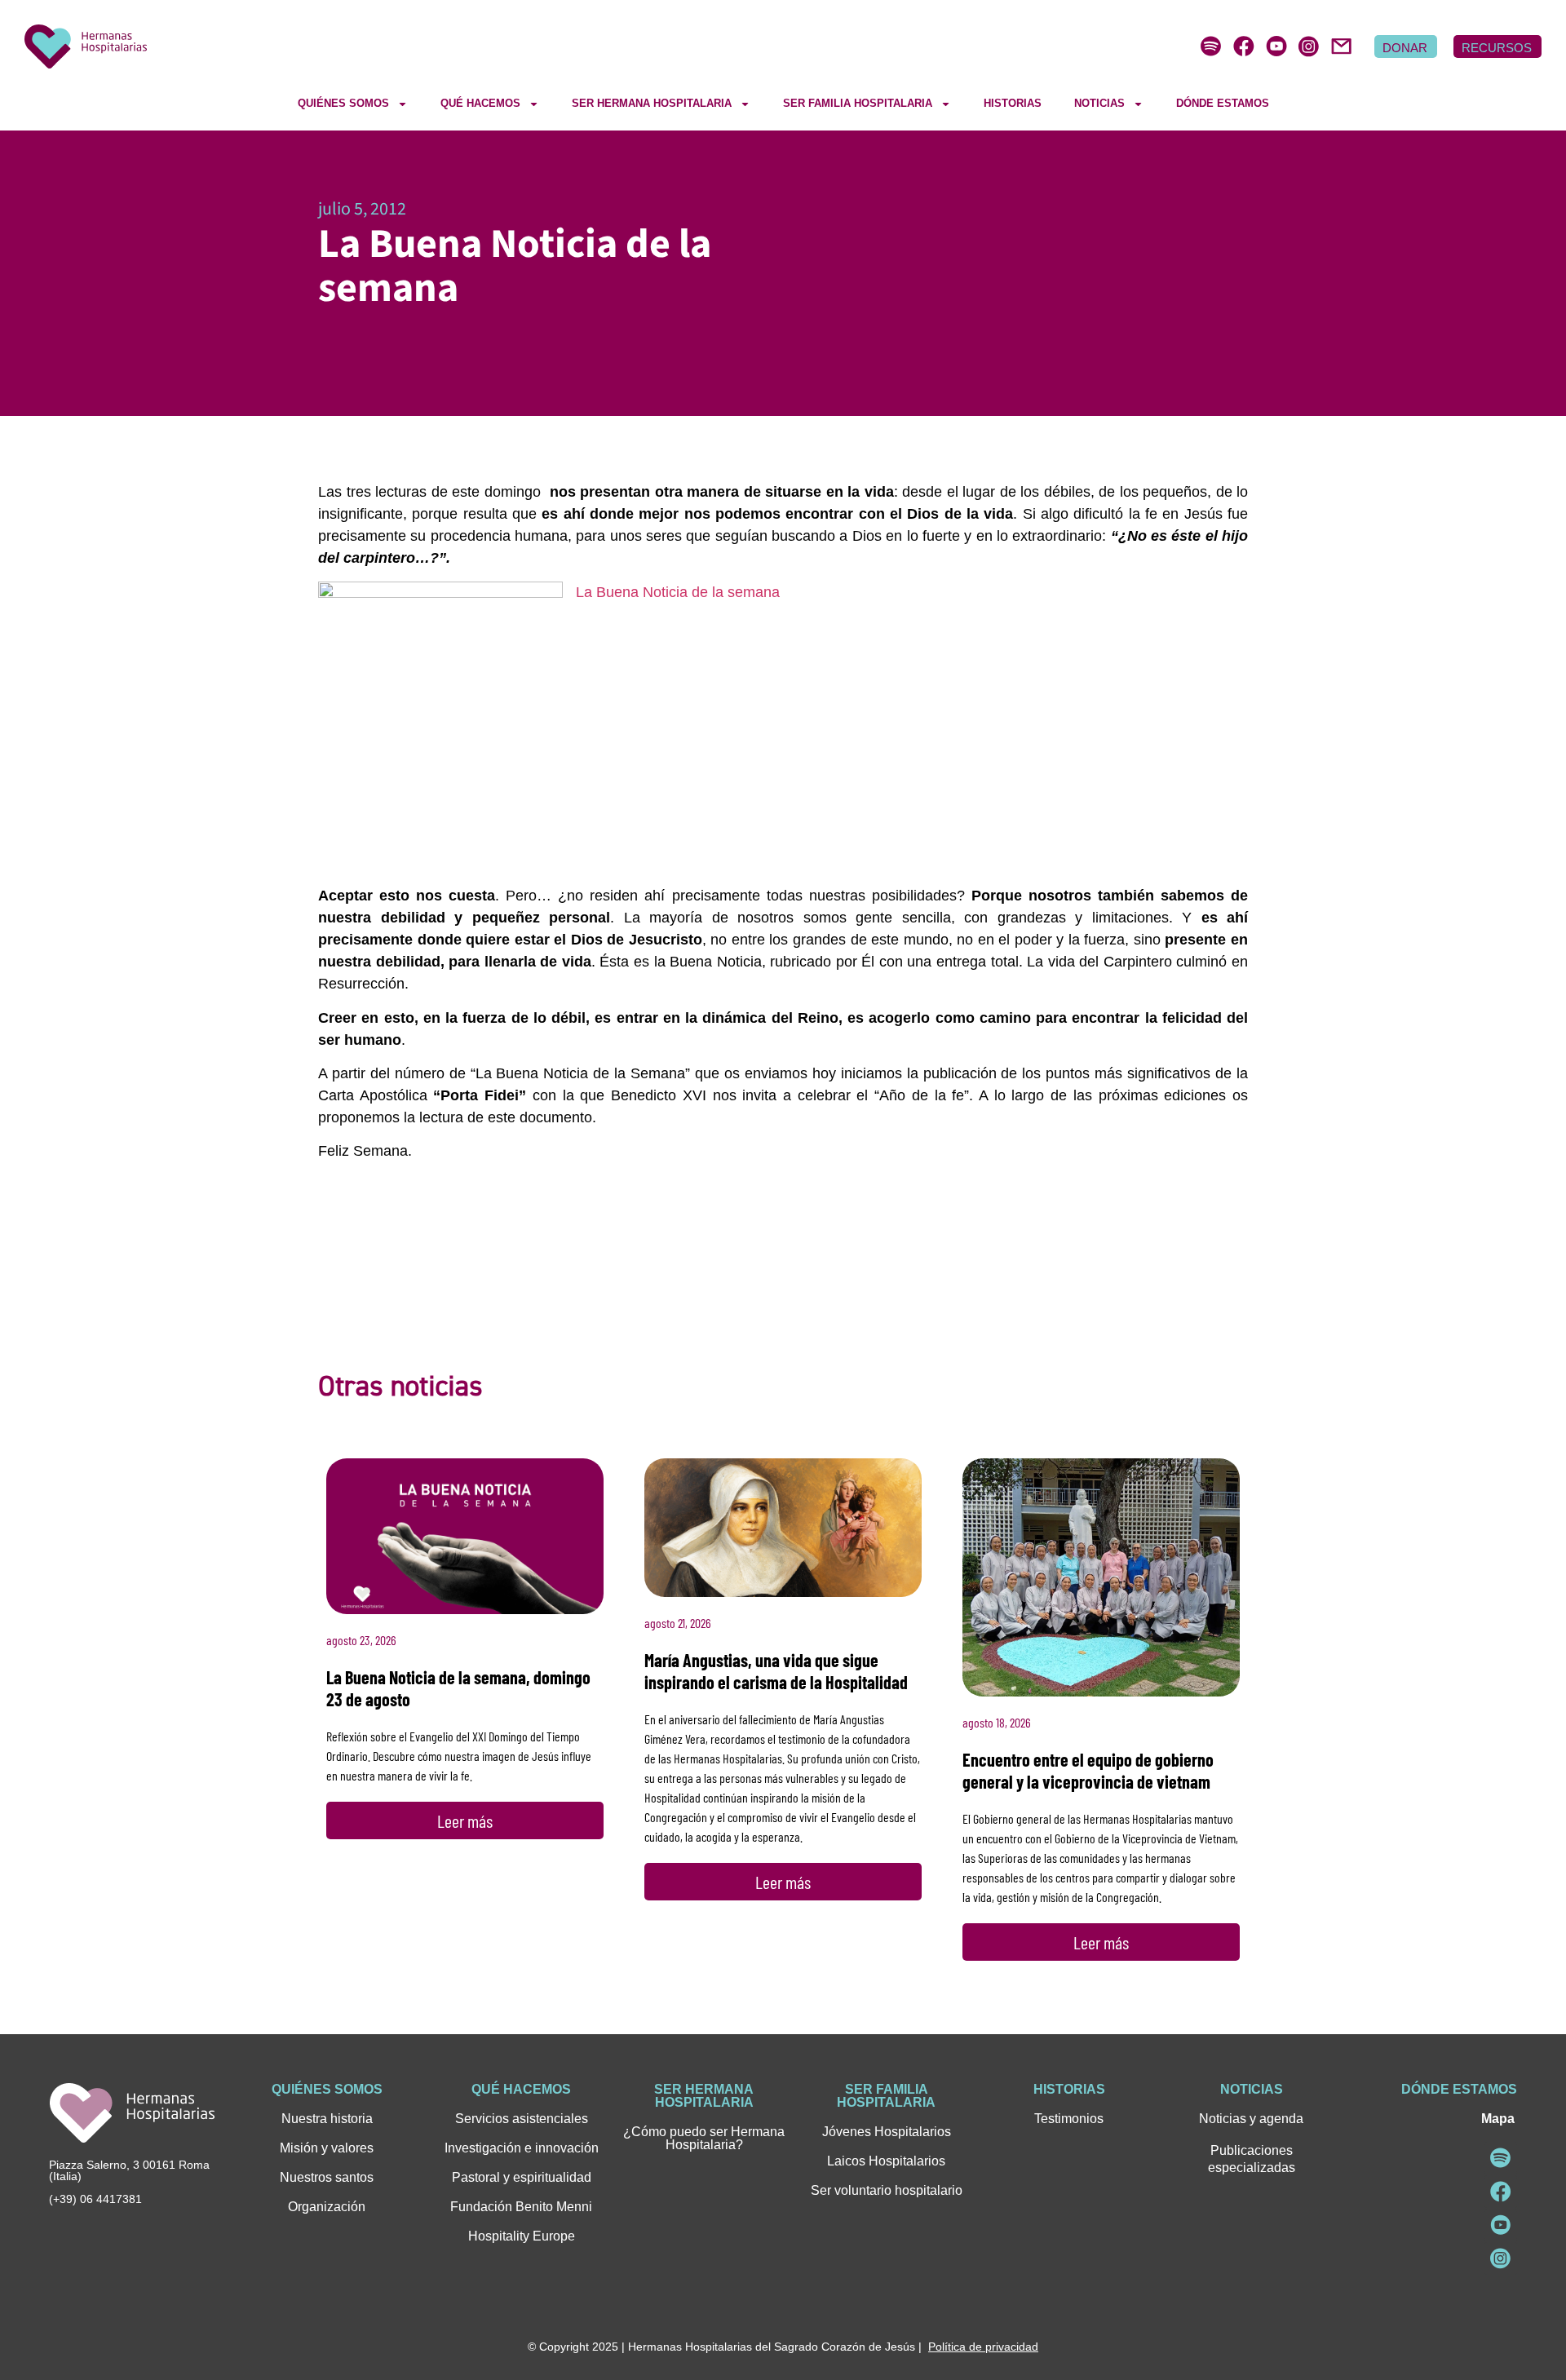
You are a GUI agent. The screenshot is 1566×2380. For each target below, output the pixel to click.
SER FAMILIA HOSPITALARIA (858, 103)
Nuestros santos (327, 2177)
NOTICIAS (1099, 103)
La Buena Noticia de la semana (678, 592)
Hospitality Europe (522, 2236)
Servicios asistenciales (522, 2119)
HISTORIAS (1013, 103)
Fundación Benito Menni (521, 2207)
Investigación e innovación (522, 2148)
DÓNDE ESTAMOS (1223, 103)
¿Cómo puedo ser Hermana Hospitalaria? (704, 2138)
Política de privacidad (983, 2347)
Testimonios (1069, 2119)
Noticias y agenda (1251, 2119)
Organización (327, 2207)
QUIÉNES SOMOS (343, 103)
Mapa (1498, 2119)
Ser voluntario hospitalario (887, 2190)
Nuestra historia (327, 2119)
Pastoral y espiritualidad (522, 2177)
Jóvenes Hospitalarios (887, 2132)
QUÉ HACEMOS (480, 103)
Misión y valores (327, 2148)
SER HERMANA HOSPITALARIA (652, 103)
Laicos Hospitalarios (886, 2161)
